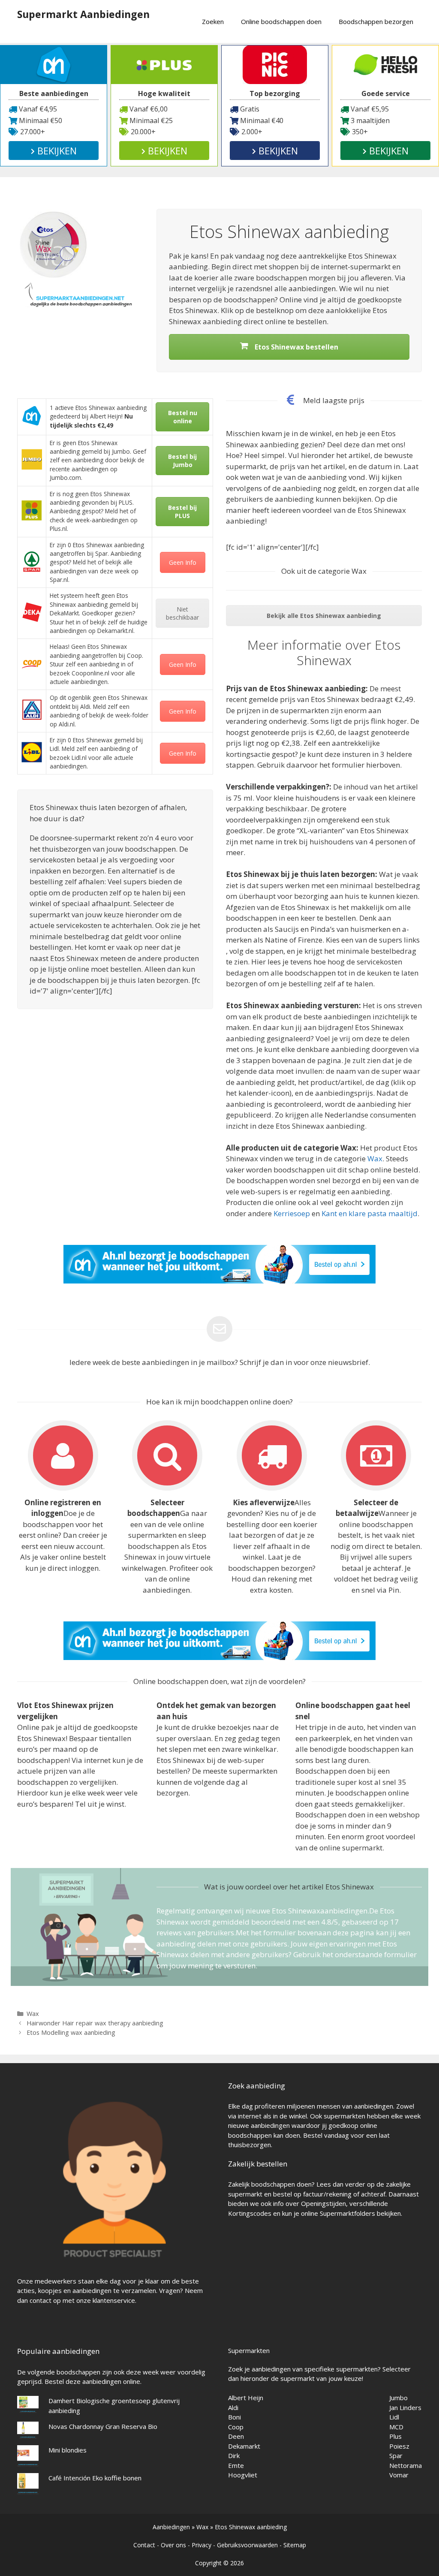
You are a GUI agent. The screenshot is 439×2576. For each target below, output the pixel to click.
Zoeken (213, 21)
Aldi (233, 2407)
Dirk (234, 2455)
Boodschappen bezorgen (376, 21)
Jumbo (398, 2398)
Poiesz (399, 2446)
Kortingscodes (250, 2213)
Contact (144, 2545)
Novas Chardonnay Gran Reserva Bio (103, 2426)
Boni (235, 2417)
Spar (396, 2455)
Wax (375, 1158)
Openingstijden (323, 2203)
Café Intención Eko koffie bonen (95, 2478)
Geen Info (183, 562)
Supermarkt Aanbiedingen (83, 14)
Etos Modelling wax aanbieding (71, 2032)
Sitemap (295, 2545)
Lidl (394, 2417)
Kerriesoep (292, 1213)
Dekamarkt (244, 2446)
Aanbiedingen (171, 2527)
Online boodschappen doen (281, 21)
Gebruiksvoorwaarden (247, 2545)
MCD (396, 2427)
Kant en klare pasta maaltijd (370, 1213)
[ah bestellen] (219, 1281)
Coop (236, 2427)
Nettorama (406, 2465)
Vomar (399, 2475)
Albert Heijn (246, 2398)
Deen (236, 2436)
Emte (236, 2465)
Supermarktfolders (347, 2213)
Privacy (201, 2545)
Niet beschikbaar (182, 613)
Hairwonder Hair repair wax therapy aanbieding (95, 2023)
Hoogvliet (243, 2475)
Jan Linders (405, 2407)
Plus (395, 2436)
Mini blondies (68, 2450)
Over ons (173, 2545)
